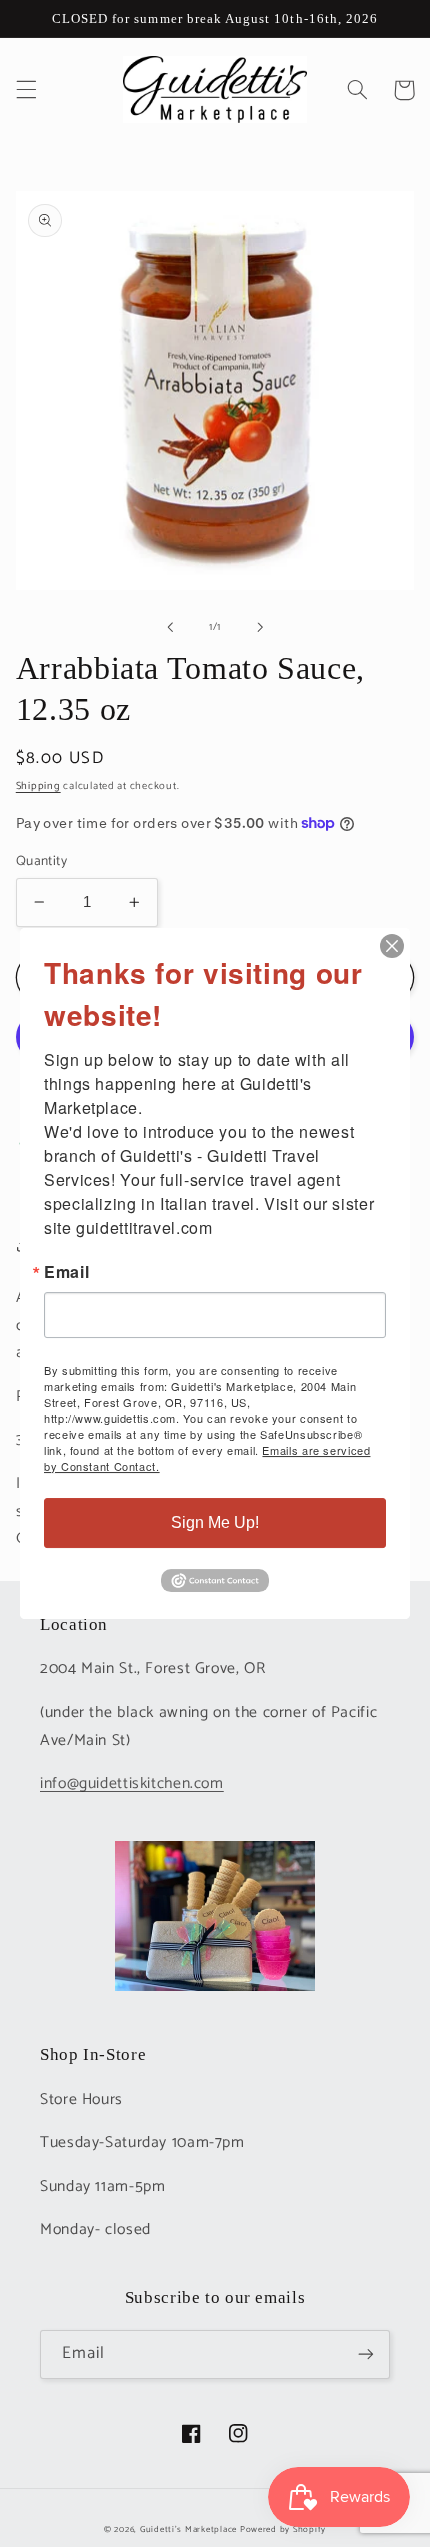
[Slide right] (260, 627)
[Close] (392, 946)
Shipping (38, 786)
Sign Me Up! (215, 1522)
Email (66, 1272)
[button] (26, 90)
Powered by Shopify (283, 2529)
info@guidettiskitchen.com (132, 1784)
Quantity (41, 861)
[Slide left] (170, 627)
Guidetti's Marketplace (188, 2529)
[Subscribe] (366, 2354)
